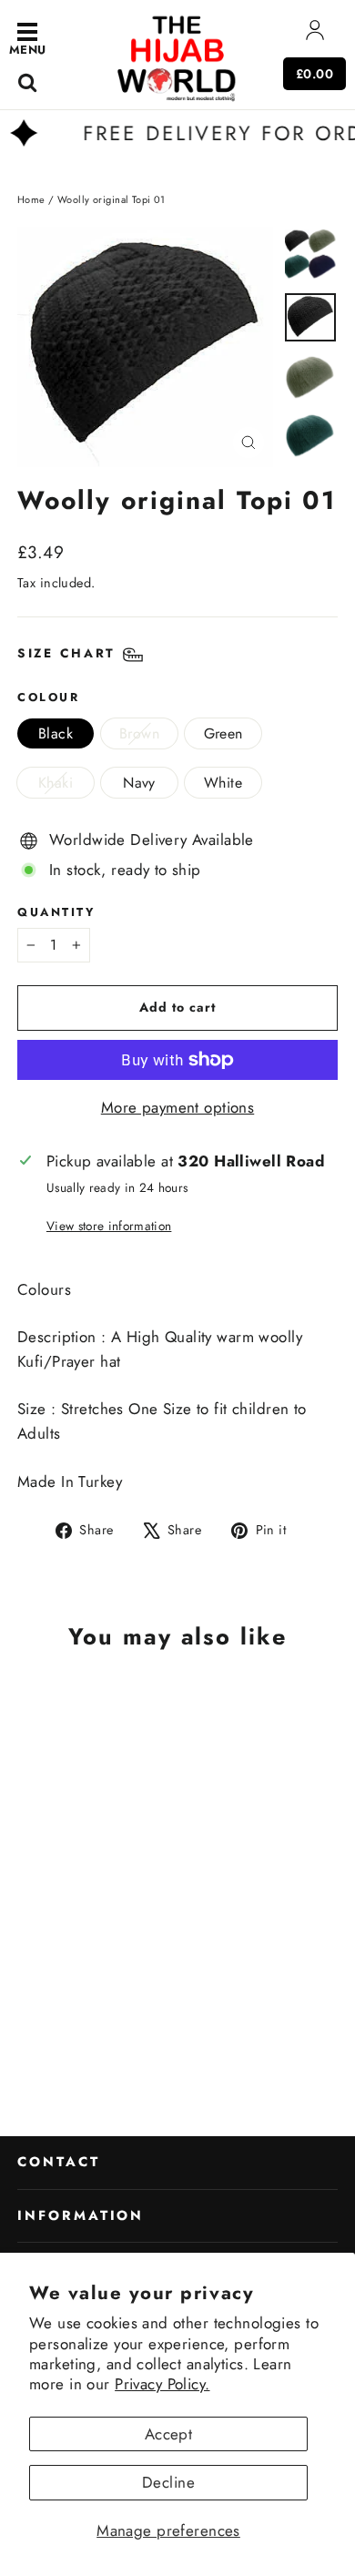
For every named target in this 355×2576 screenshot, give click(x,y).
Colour (48, 697)
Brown (139, 733)
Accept (169, 2434)
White (223, 783)
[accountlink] (315, 34)
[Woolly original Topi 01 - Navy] (173, 2046)
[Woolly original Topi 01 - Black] (93, 2046)
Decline (168, 2482)
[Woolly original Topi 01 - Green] (133, 2046)
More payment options (178, 1107)
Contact (59, 2162)
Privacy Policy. (162, 2384)
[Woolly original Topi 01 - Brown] (113, 2046)
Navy (139, 783)
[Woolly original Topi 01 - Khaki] (153, 2046)
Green (223, 733)
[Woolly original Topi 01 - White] (193, 2046)
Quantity (56, 912)
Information (81, 2215)
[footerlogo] (177, 57)
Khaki (56, 783)
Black (56, 733)
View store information (109, 1226)
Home (31, 199)
